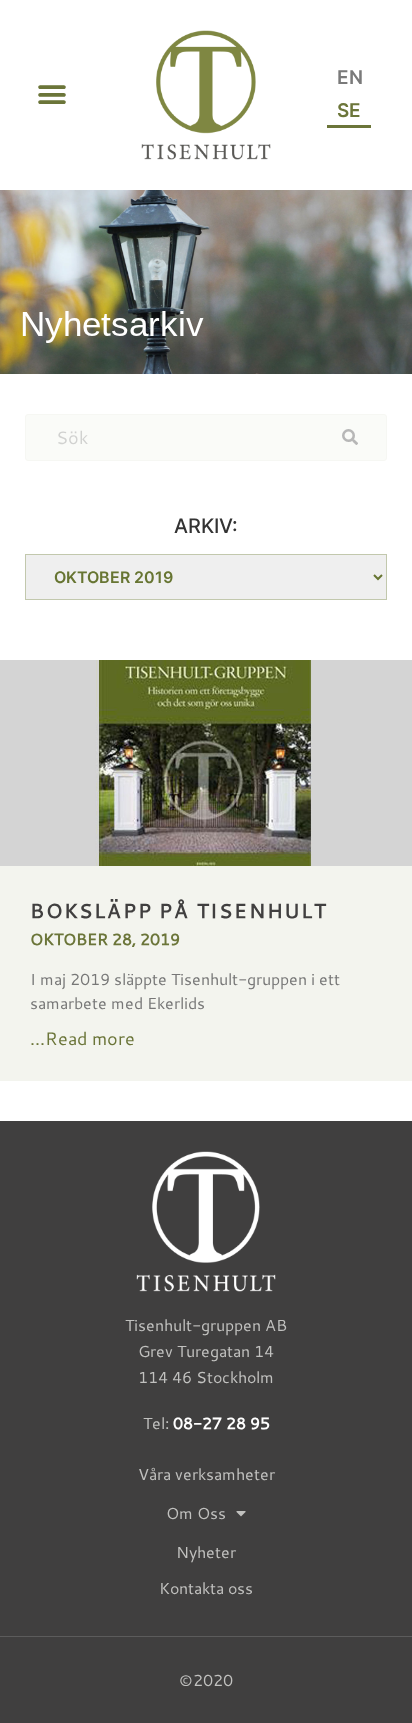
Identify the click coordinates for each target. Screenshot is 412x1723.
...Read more (82, 1038)
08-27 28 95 (221, 1422)
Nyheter (206, 1551)
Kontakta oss (206, 1587)
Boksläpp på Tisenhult (179, 910)
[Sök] (364, 437)
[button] (51, 95)
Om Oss (196, 1512)
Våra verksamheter (206, 1473)
